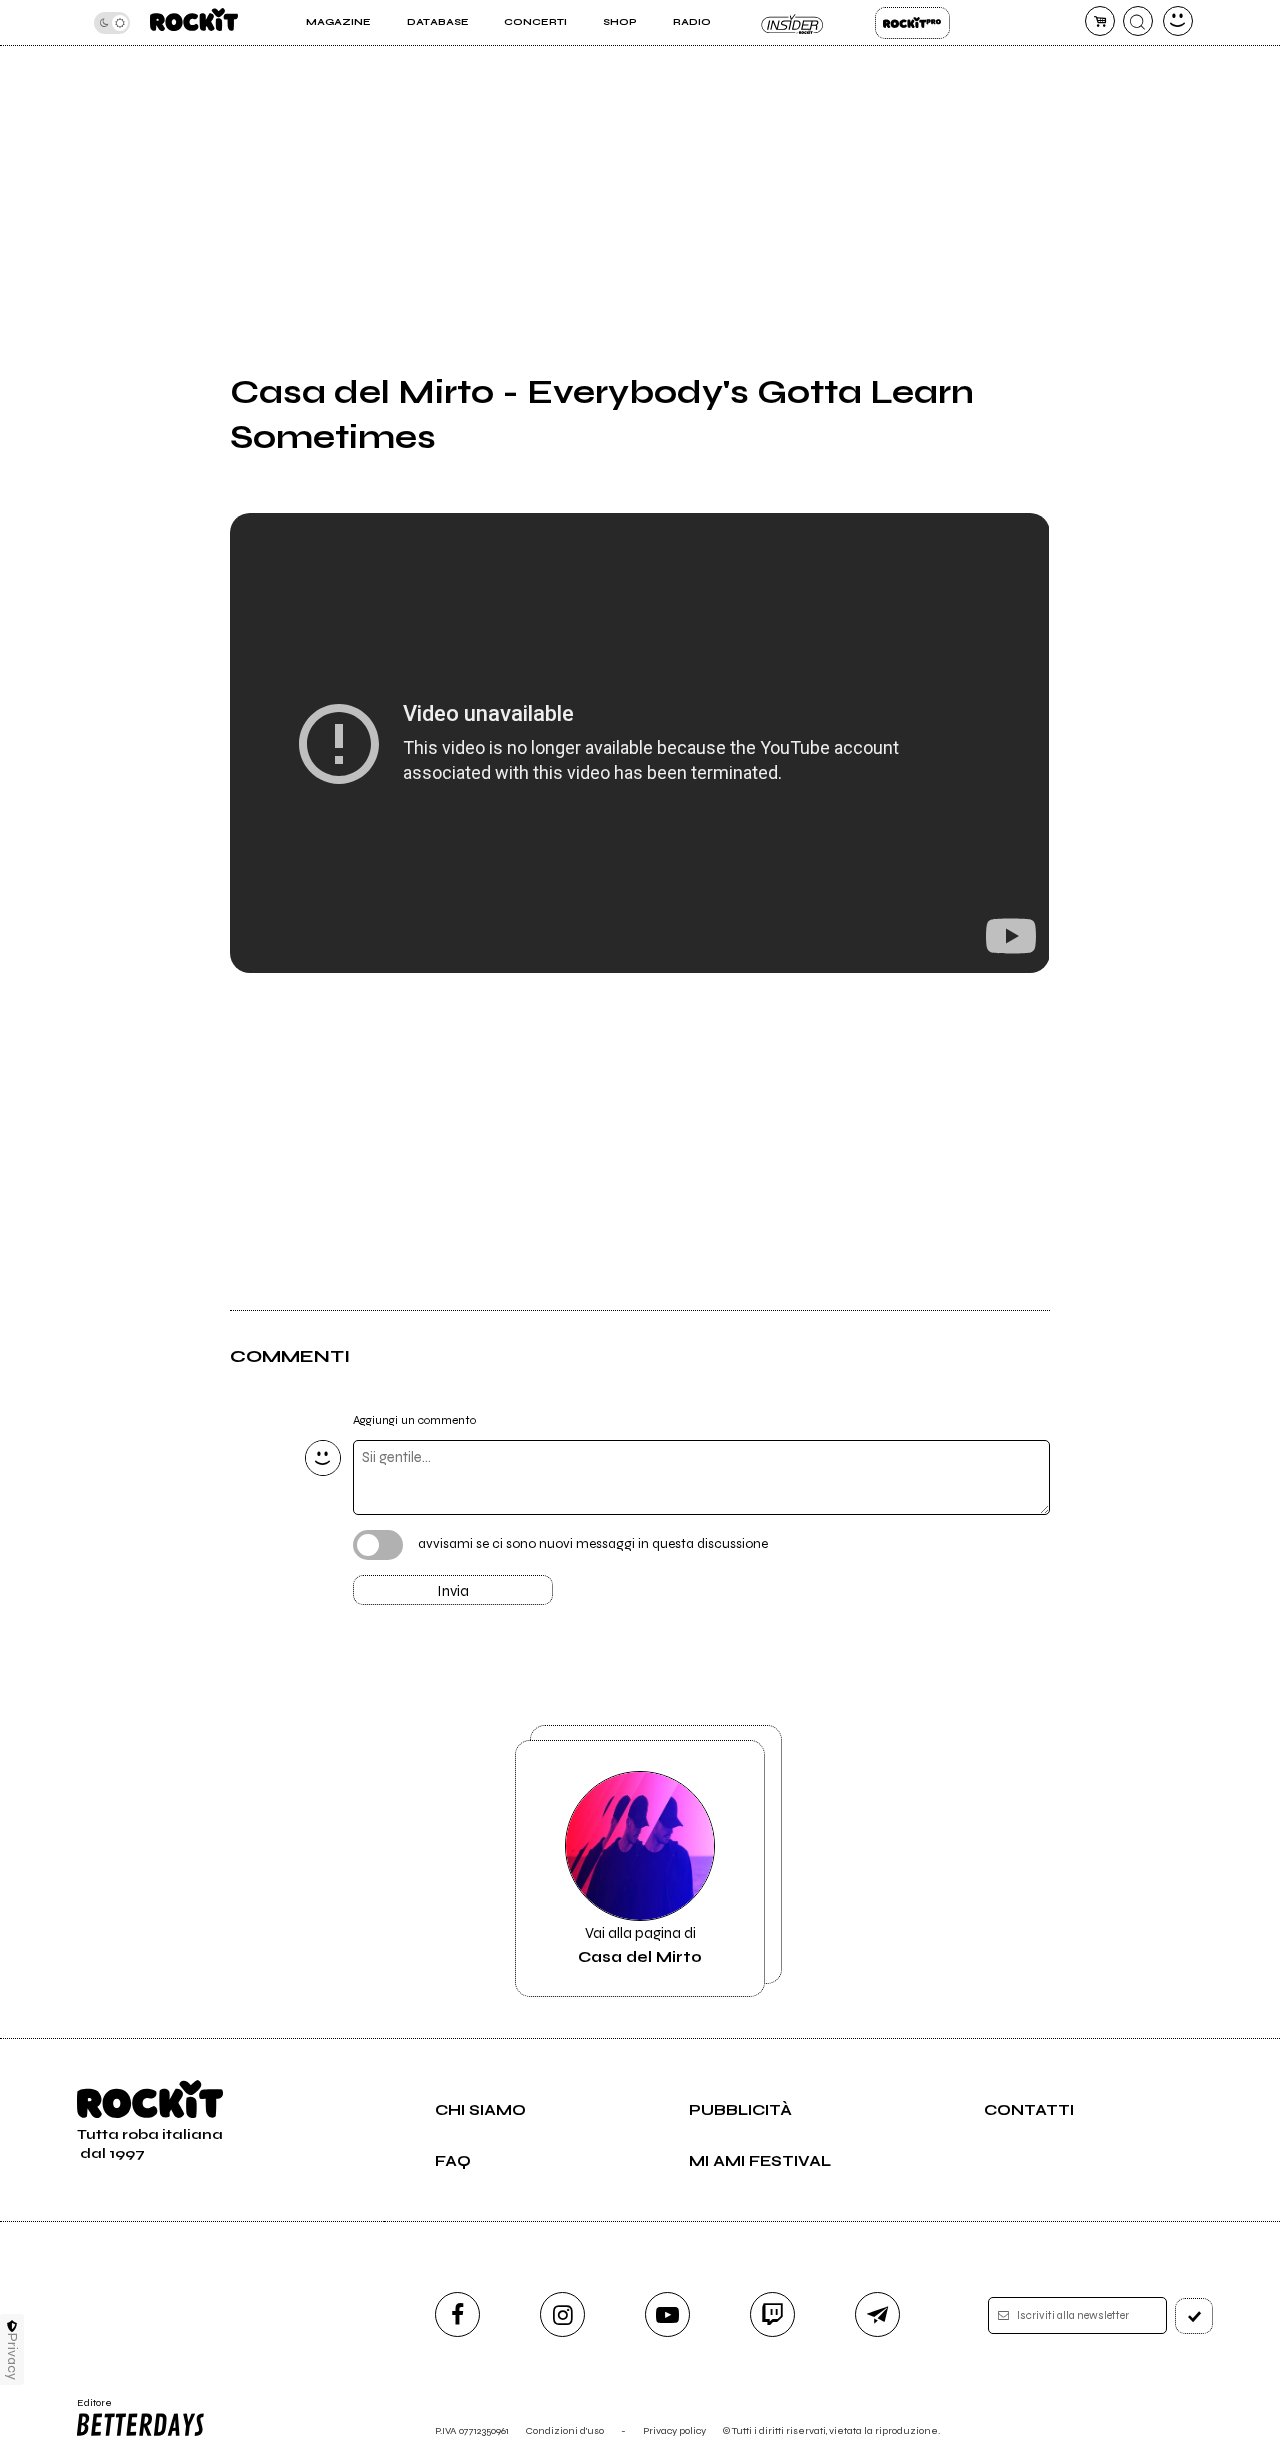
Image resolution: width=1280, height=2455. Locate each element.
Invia (453, 1591)
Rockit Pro (912, 23)
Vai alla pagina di (640, 1945)
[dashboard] (1178, 21)
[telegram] (877, 2314)
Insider (792, 23)
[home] (194, 22)
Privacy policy (674, 2430)
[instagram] (562, 2314)
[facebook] (457, 2314)
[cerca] (1138, 21)
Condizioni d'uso (565, 2430)
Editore (88, 2409)
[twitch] (772, 2314)
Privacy (12, 2356)
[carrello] (1100, 21)
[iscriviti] (1194, 2316)
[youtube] (667, 2314)
